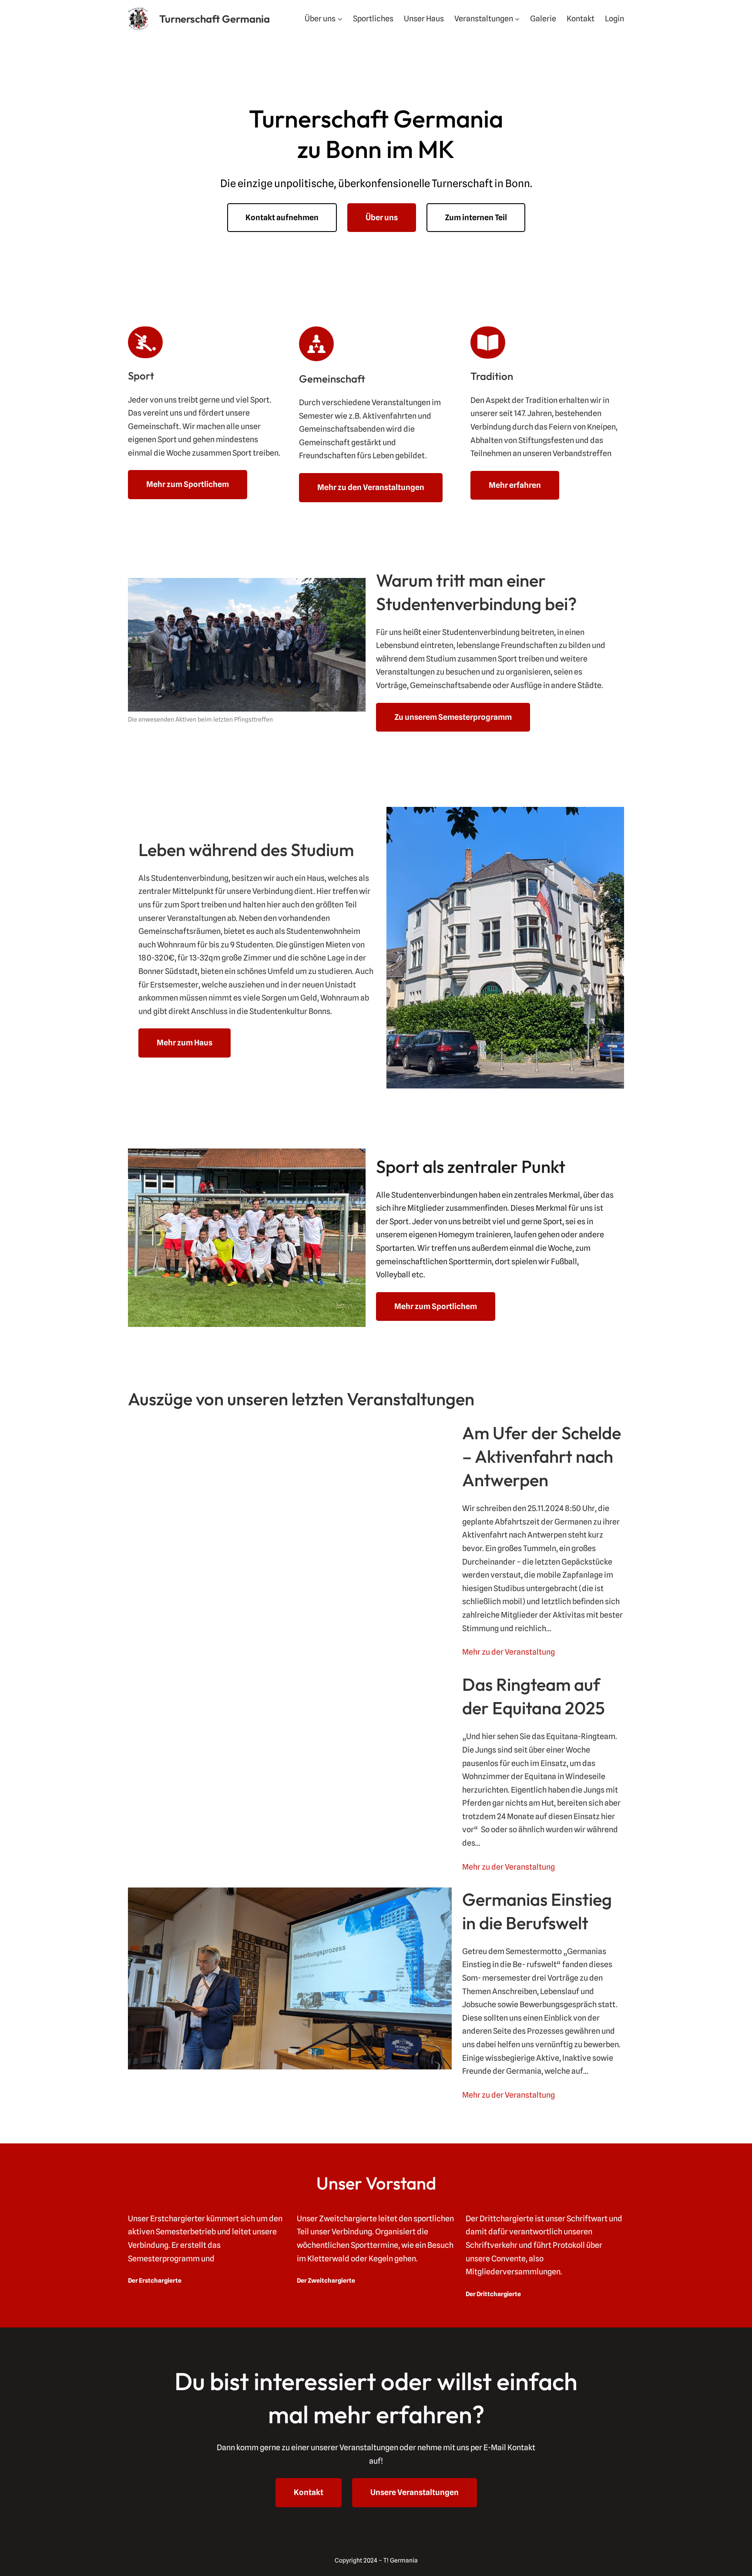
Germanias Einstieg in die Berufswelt (537, 1911)
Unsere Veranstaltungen (415, 2492)
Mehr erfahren (515, 485)
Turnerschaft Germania (215, 19)
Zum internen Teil (476, 217)
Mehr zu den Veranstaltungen (371, 487)
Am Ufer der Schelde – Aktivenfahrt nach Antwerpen (542, 1456)
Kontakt (309, 2492)
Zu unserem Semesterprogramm (453, 717)
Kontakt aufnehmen (282, 217)
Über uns (382, 217)
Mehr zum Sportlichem (188, 484)
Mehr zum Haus (185, 1043)
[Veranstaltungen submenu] (517, 18)
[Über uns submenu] (340, 18)
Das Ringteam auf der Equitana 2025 (534, 1696)
